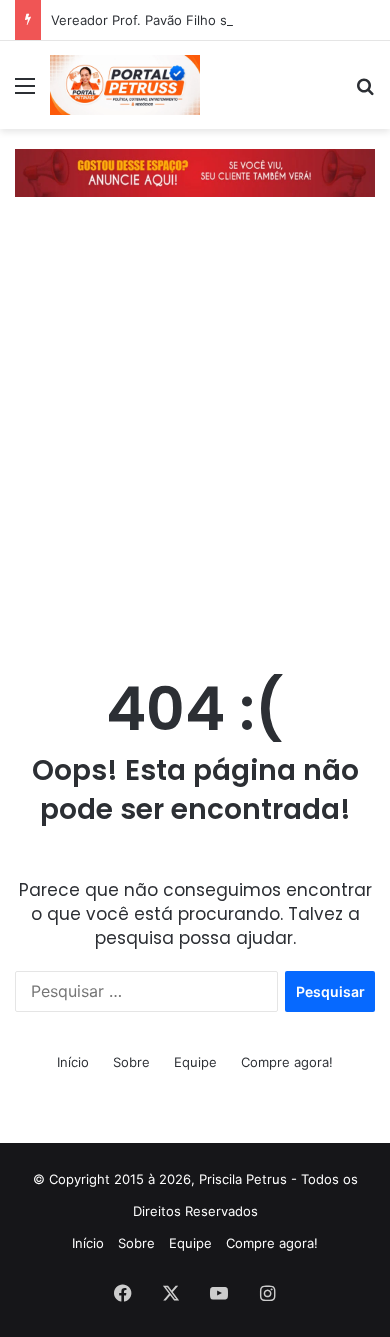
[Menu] (25, 92)
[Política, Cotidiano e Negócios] (125, 85)
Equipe (195, 1062)
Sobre (131, 1062)
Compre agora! (287, 1062)
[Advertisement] (195, 442)
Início (73, 1062)
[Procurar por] (365, 92)
